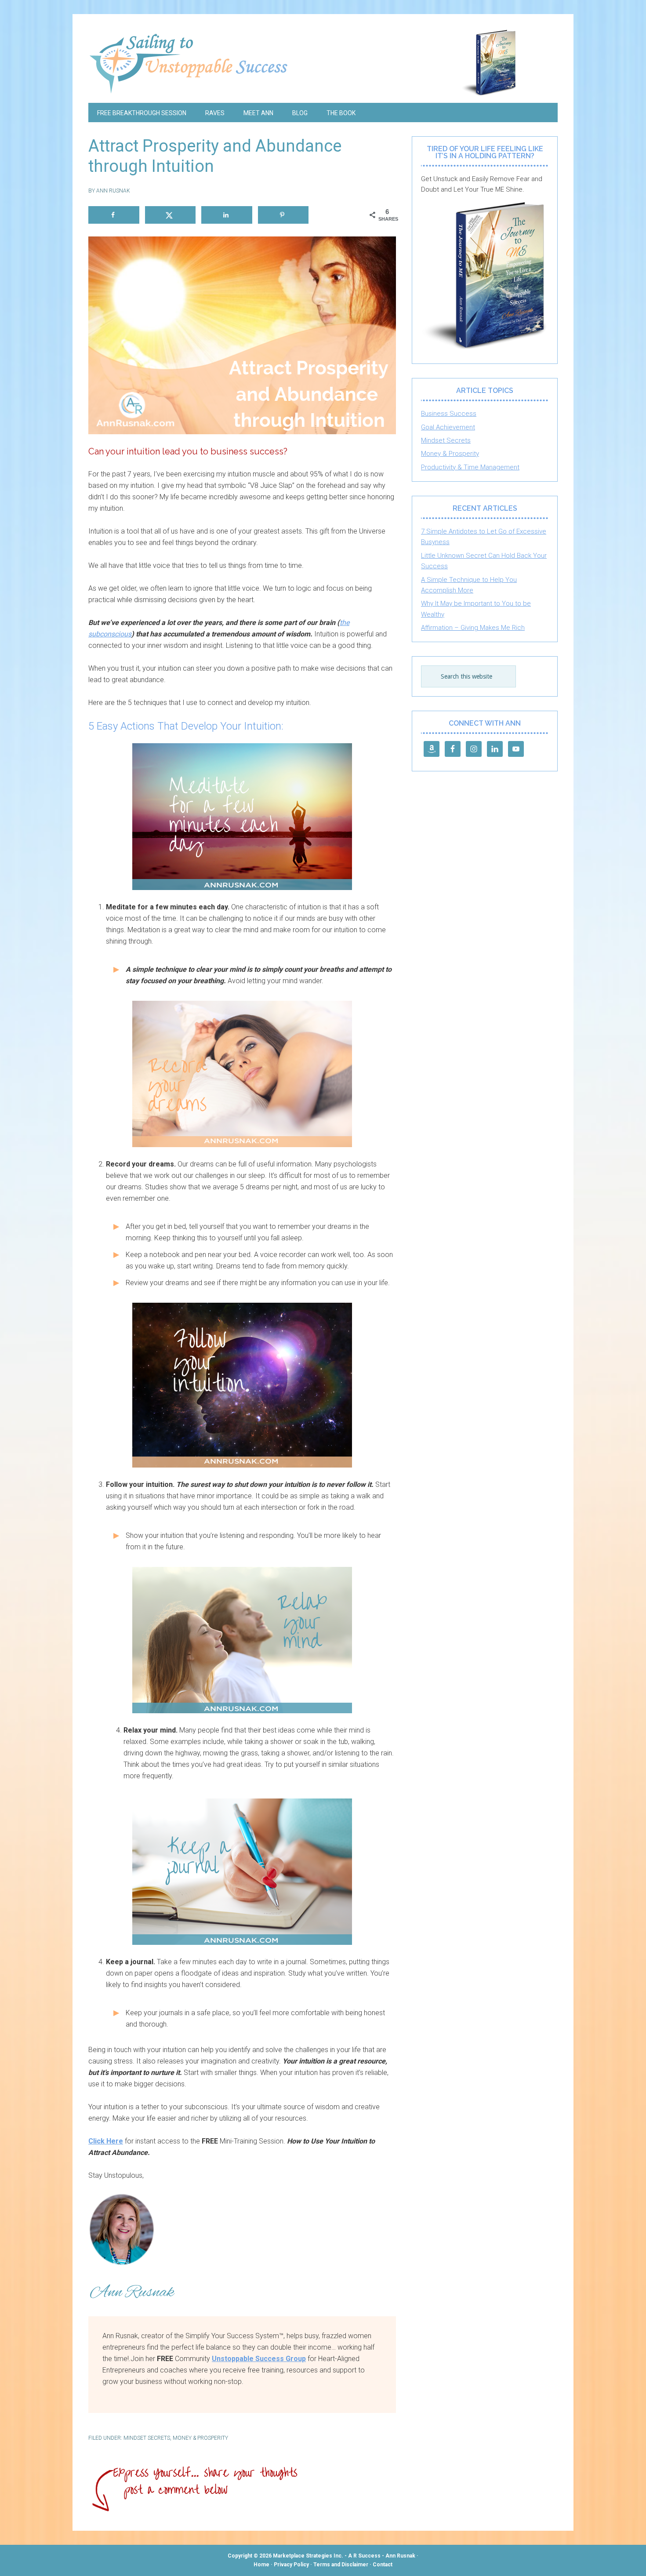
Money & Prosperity (200, 2438)
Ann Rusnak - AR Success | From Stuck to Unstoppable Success (323, 63)
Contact (383, 2565)
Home (261, 2565)
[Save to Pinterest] (283, 215)
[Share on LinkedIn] (227, 215)
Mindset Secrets (147, 2438)
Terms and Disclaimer (341, 2565)
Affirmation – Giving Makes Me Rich (473, 628)
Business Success (449, 414)
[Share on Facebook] (114, 215)
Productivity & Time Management (470, 467)
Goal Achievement (448, 427)
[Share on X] (171, 215)
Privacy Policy (291, 2565)
